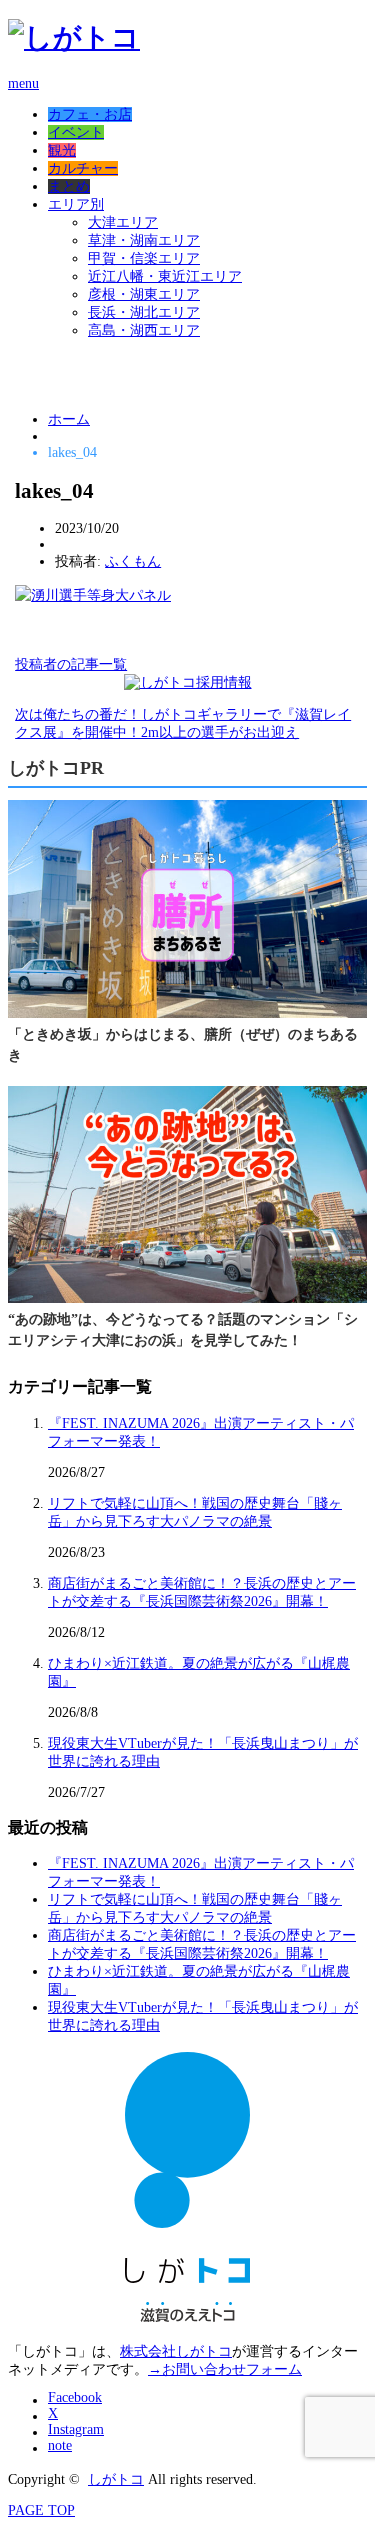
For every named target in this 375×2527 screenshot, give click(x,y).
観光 (62, 150)
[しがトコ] (74, 37)
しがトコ (116, 2479)
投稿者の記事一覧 (71, 664)
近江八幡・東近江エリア (165, 276)
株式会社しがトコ (176, 2351)
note (60, 2445)
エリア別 (76, 204)
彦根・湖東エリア (144, 294)
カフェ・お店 (90, 114)
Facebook (75, 2397)
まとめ (69, 186)
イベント (76, 132)
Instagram (76, 2429)
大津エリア (123, 222)
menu (23, 83)
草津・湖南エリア (144, 240)
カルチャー (83, 168)
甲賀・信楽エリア (144, 258)
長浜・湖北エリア (144, 312)
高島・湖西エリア (144, 330)
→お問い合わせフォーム (225, 2369)
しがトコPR (56, 768)
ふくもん (133, 561)
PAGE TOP (41, 2510)
